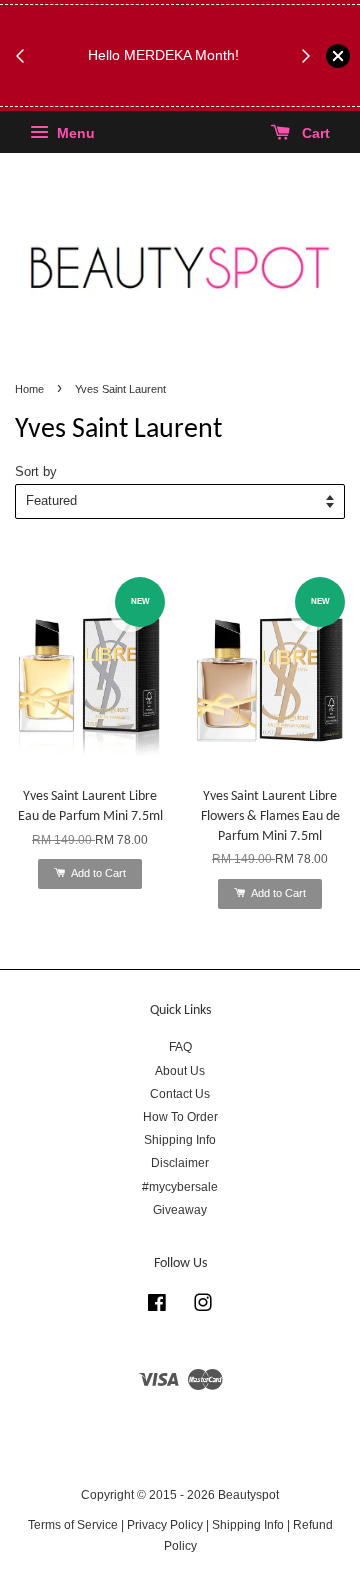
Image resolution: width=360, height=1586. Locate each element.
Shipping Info (180, 1140)
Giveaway (180, 1210)
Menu (74, 134)
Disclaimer (180, 1163)
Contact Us (180, 1094)
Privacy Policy (165, 1525)
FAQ (180, 1047)
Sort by (36, 472)
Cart (314, 134)
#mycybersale (180, 1187)
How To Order (180, 1117)
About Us (180, 1071)
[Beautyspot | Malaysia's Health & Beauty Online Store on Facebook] (157, 1307)
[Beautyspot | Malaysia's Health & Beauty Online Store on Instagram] (203, 1307)
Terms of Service (73, 1525)
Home (29, 389)
